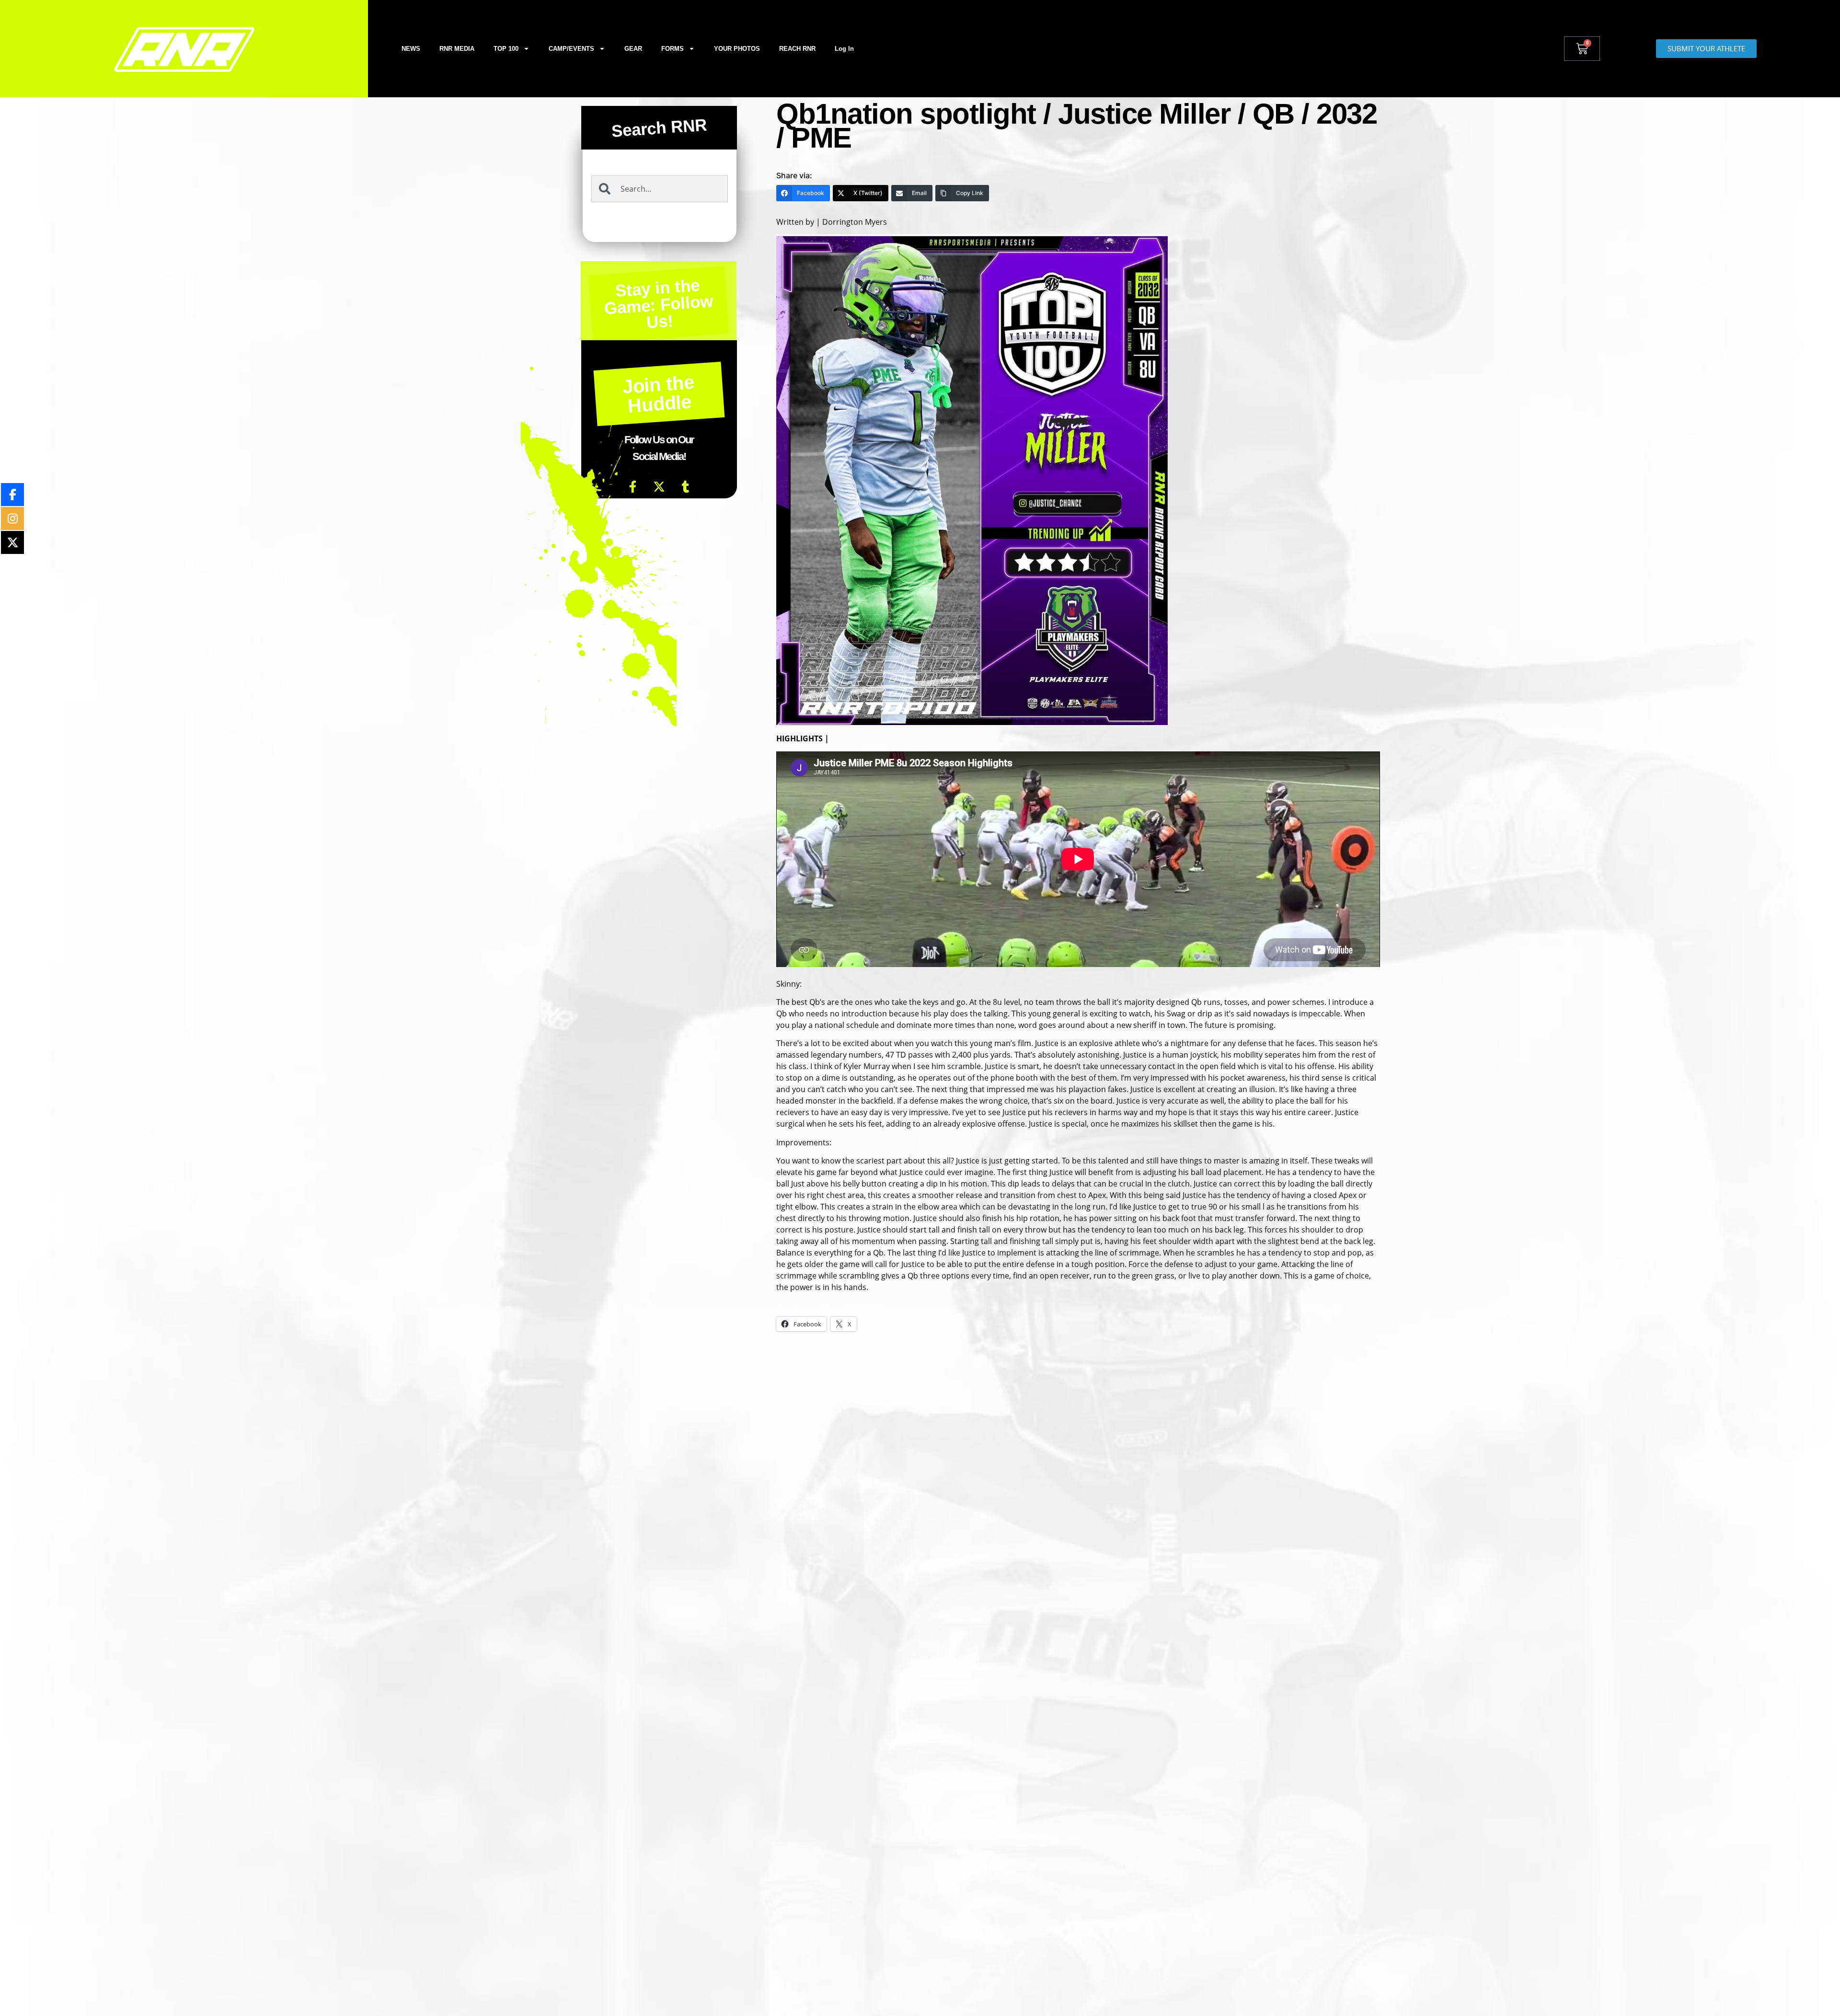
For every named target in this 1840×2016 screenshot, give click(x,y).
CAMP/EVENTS (571, 49)
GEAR (633, 49)
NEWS (411, 49)
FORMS (673, 49)
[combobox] (660, 189)
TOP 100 (506, 49)
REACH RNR (797, 49)
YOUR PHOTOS (737, 49)
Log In (844, 49)
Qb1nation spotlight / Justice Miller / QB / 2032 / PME (1076, 126)
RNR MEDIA (457, 49)
